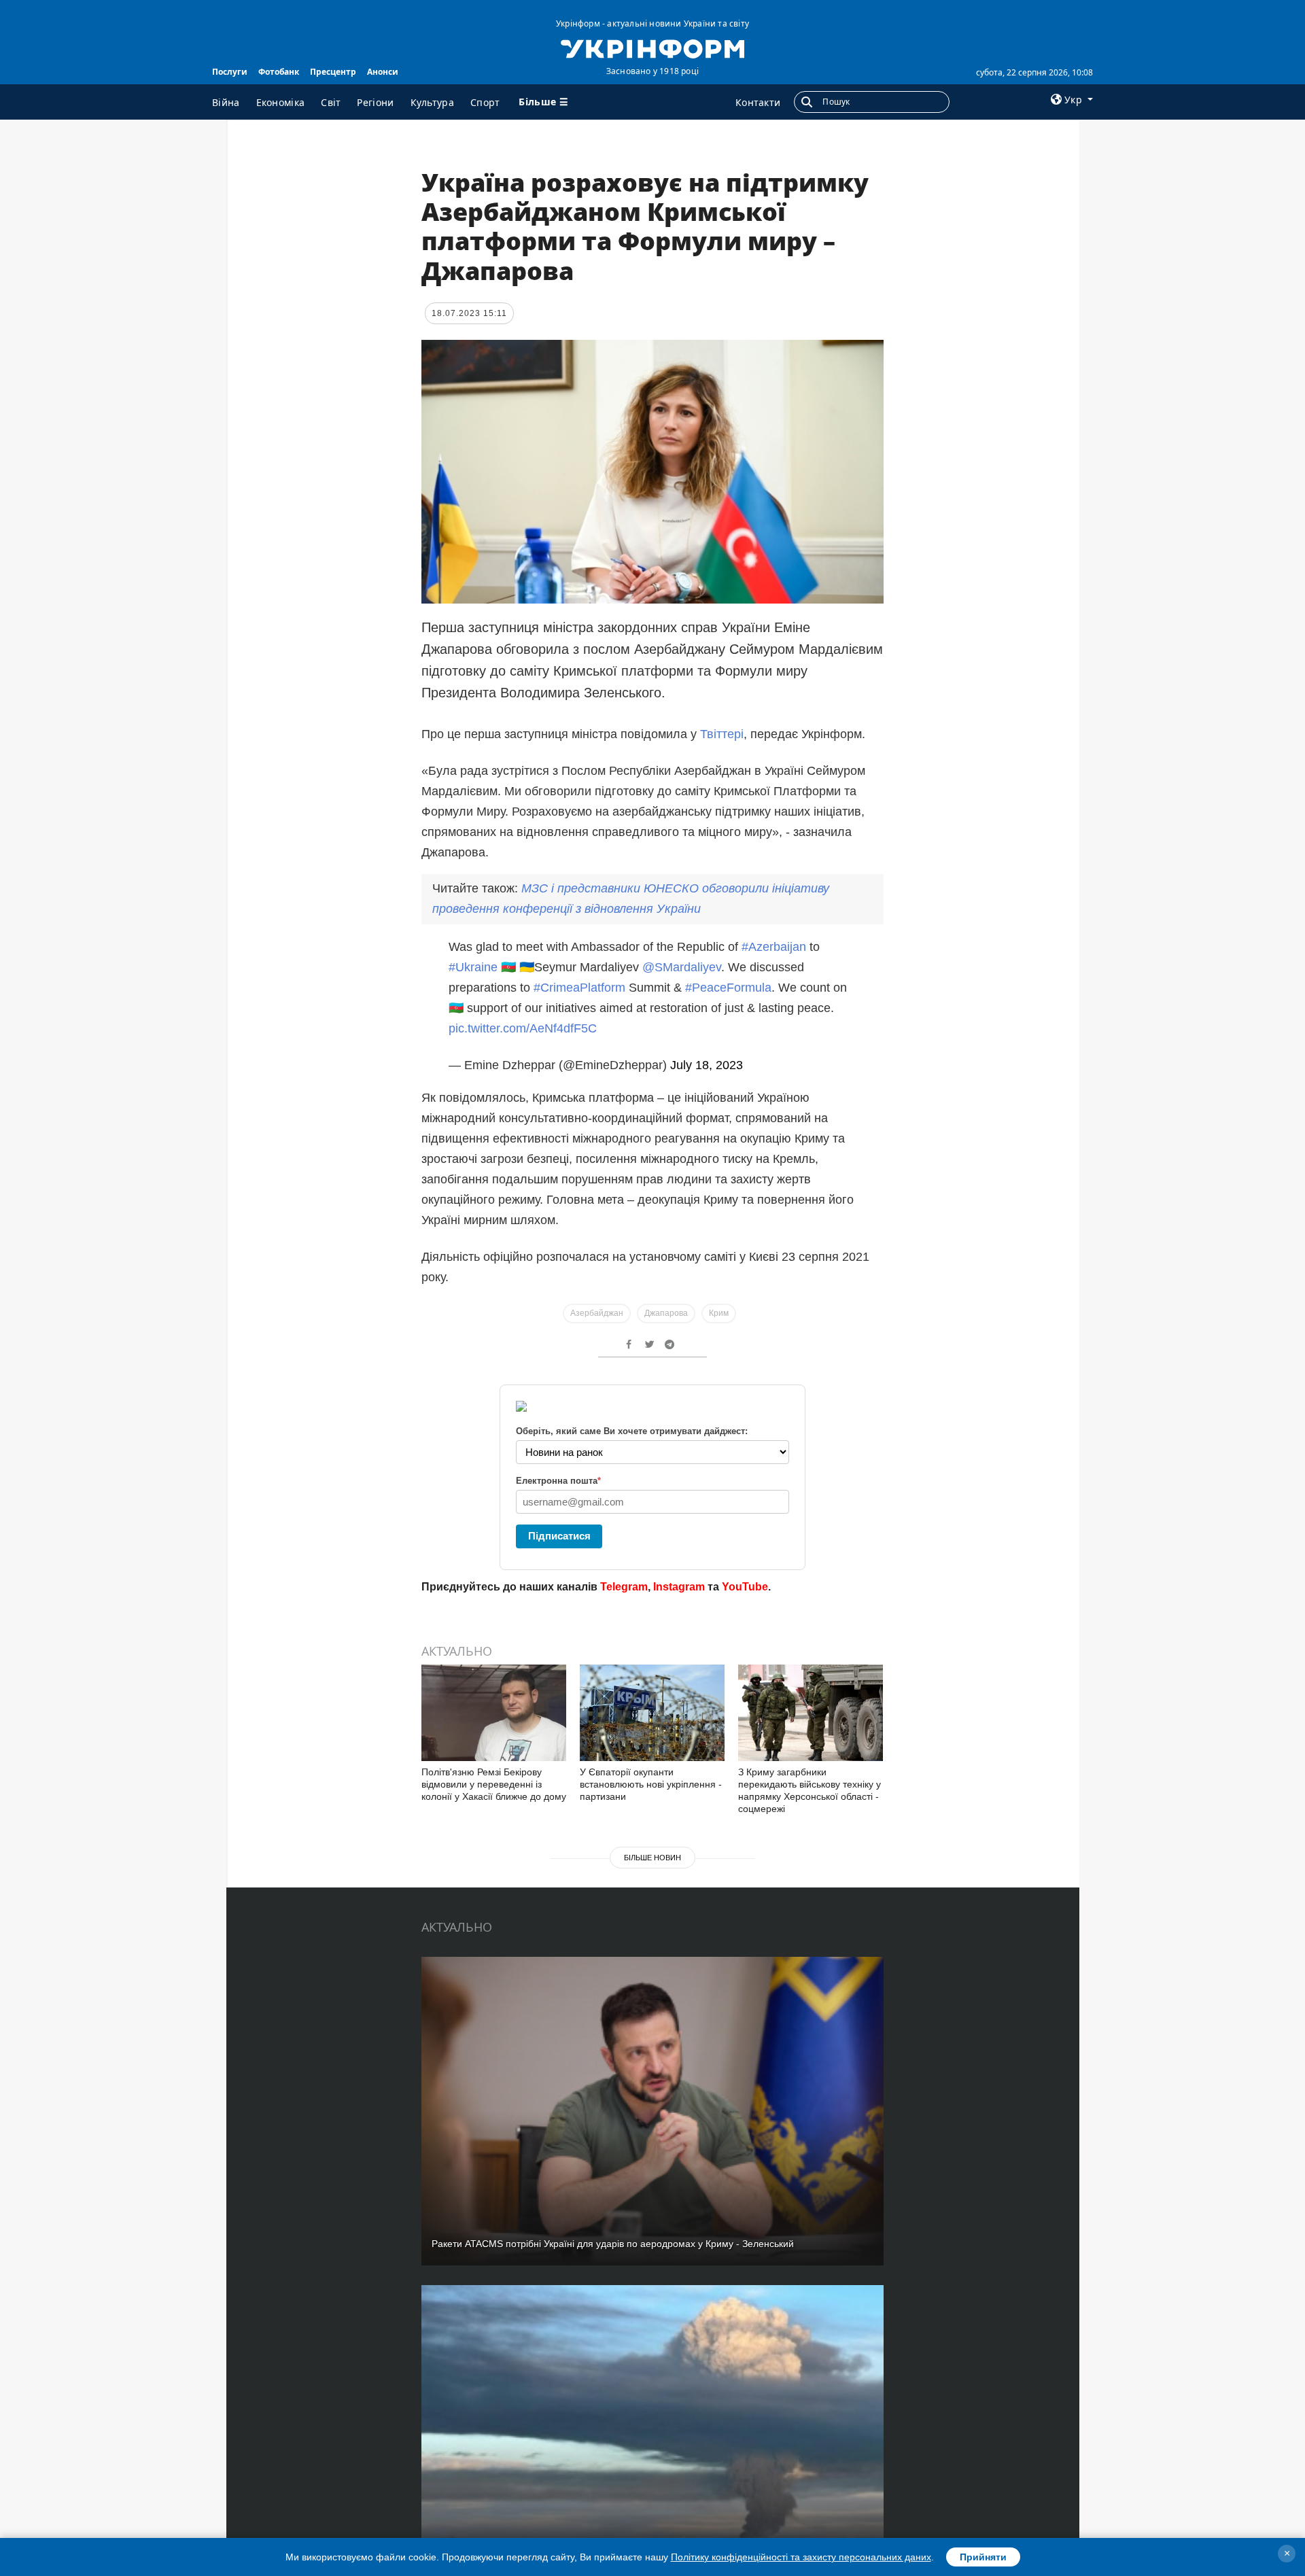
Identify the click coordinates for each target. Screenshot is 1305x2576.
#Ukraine (473, 967)
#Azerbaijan (774, 947)
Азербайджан (597, 1313)
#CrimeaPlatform (579, 988)
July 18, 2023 (707, 1065)
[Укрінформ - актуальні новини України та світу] (652, 48)
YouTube (745, 1587)
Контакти (758, 102)
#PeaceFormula (728, 988)
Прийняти (983, 2557)
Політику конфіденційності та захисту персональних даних (801, 2557)
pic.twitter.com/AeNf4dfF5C (523, 1028)
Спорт (485, 102)
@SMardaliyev (682, 967)
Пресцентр (333, 72)
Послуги (230, 72)
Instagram (679, 1587)
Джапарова (666, 1313)
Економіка (281, 102)
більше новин (652, 1858)
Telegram (624, 1587)
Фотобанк (279, 72)
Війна (226, 102)
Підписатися (559, 1536)
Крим (719, 1313)
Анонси (383, 72)
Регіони (375, 102)
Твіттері (722, 734)
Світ (331, 102)
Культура (432, 102)
